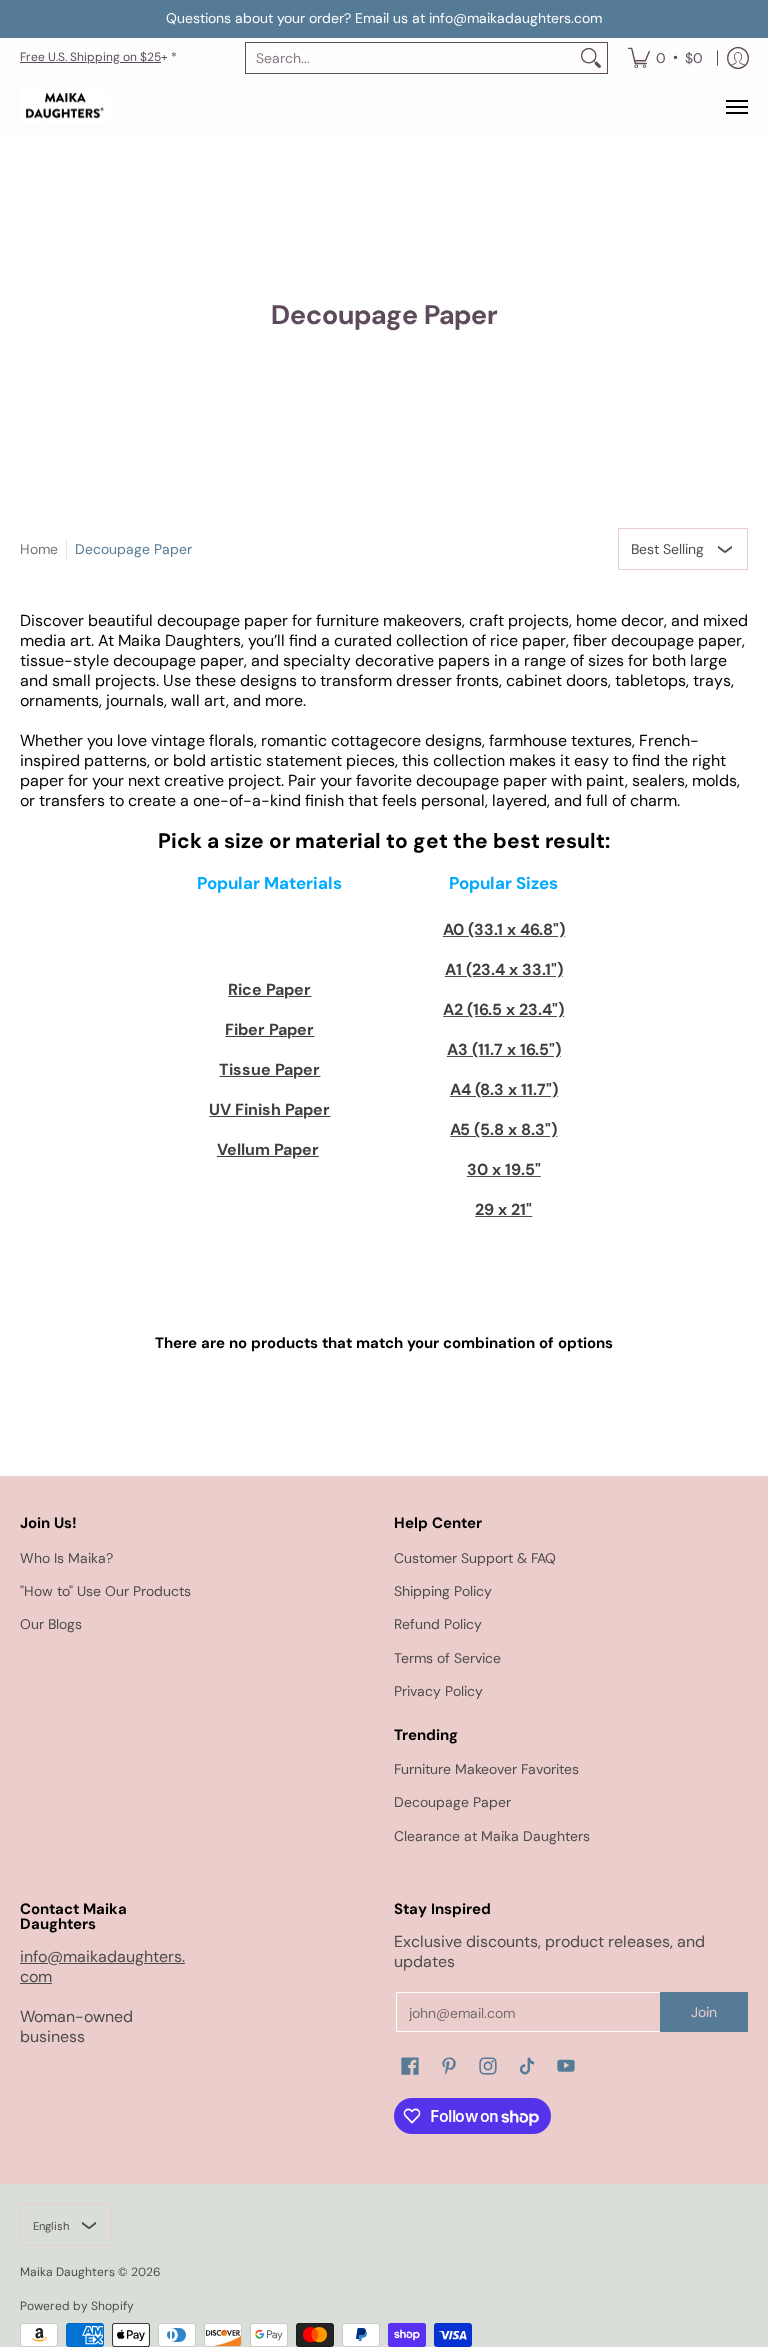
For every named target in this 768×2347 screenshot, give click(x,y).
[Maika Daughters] (65, 107)
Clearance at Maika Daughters (492, 1836)
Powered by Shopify (77, 2306)
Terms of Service (447, 1658)
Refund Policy (438, 1624)
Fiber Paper (269, 1029)
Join (704, 2012)
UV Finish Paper (269, 1109)
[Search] (591, 58)
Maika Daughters (67, 2272)
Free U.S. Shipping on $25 (90, 57)
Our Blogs (51, 1624)
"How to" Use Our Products (105, 1591)
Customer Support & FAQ (475, 1558)
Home (39, 549)
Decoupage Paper (133, 549)
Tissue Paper (269, 1069)
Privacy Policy (438, 1691)
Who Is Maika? (66, 1558)
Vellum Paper (268, 1149)
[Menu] (736, 107)
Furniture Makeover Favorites (486, 1769)
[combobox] (410, 58)
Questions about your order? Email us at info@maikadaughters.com (384, 18)
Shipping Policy (443, 1591)
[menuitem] (665, 58)
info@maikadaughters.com (102, 1966)
